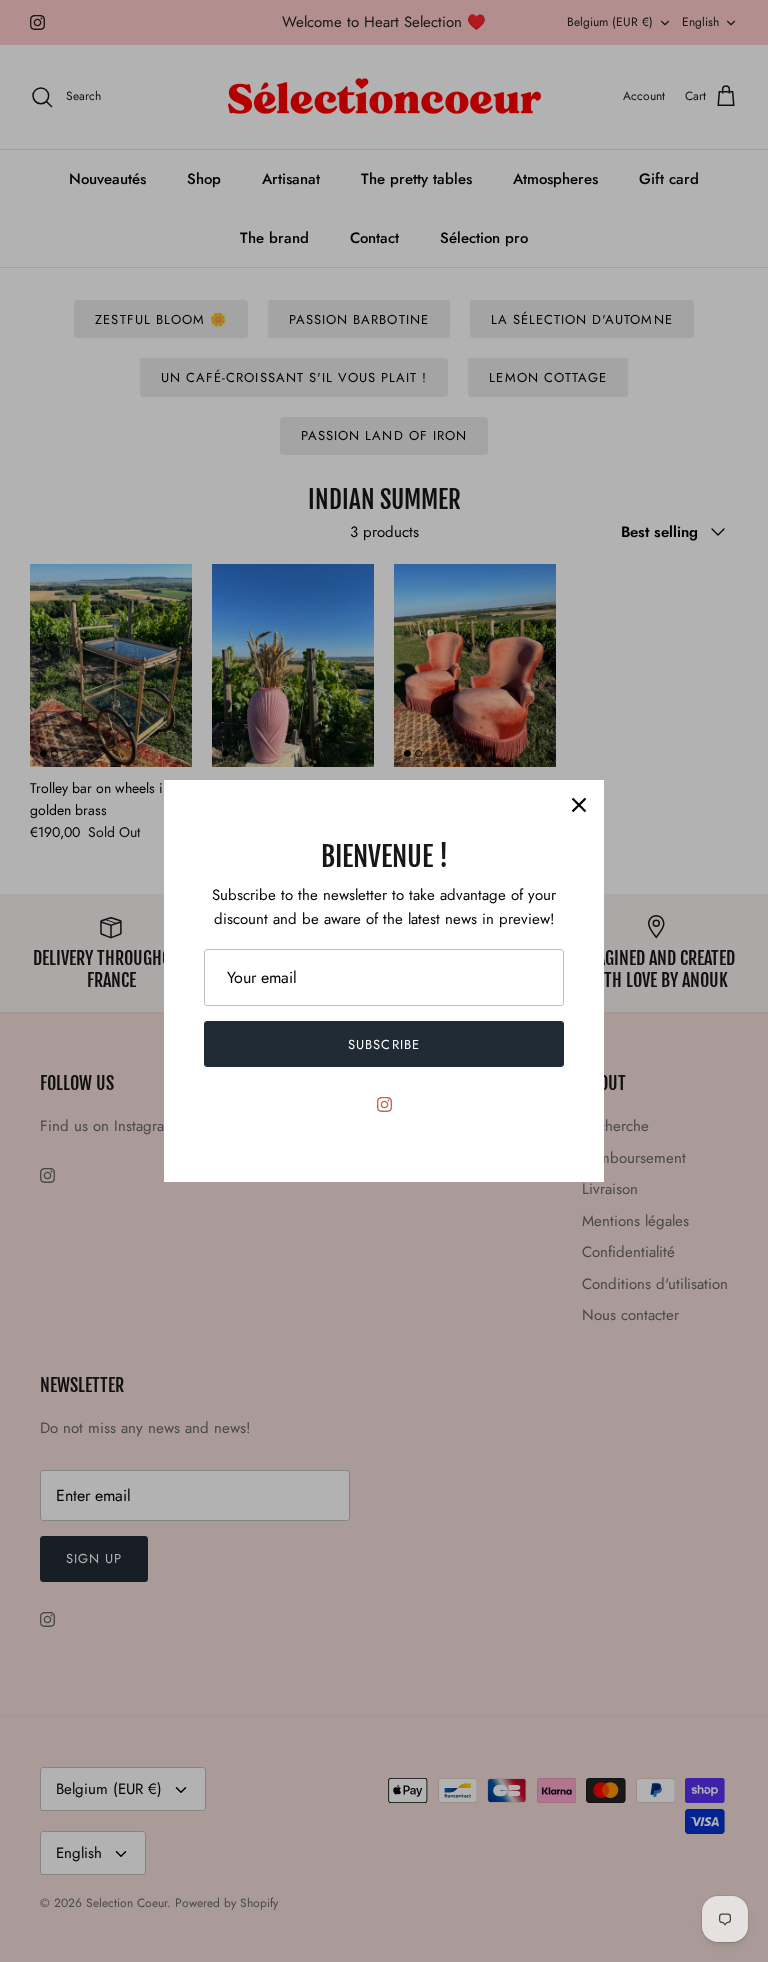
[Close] (579, 805)
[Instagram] (384, 1104)
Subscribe (383, 1044)
